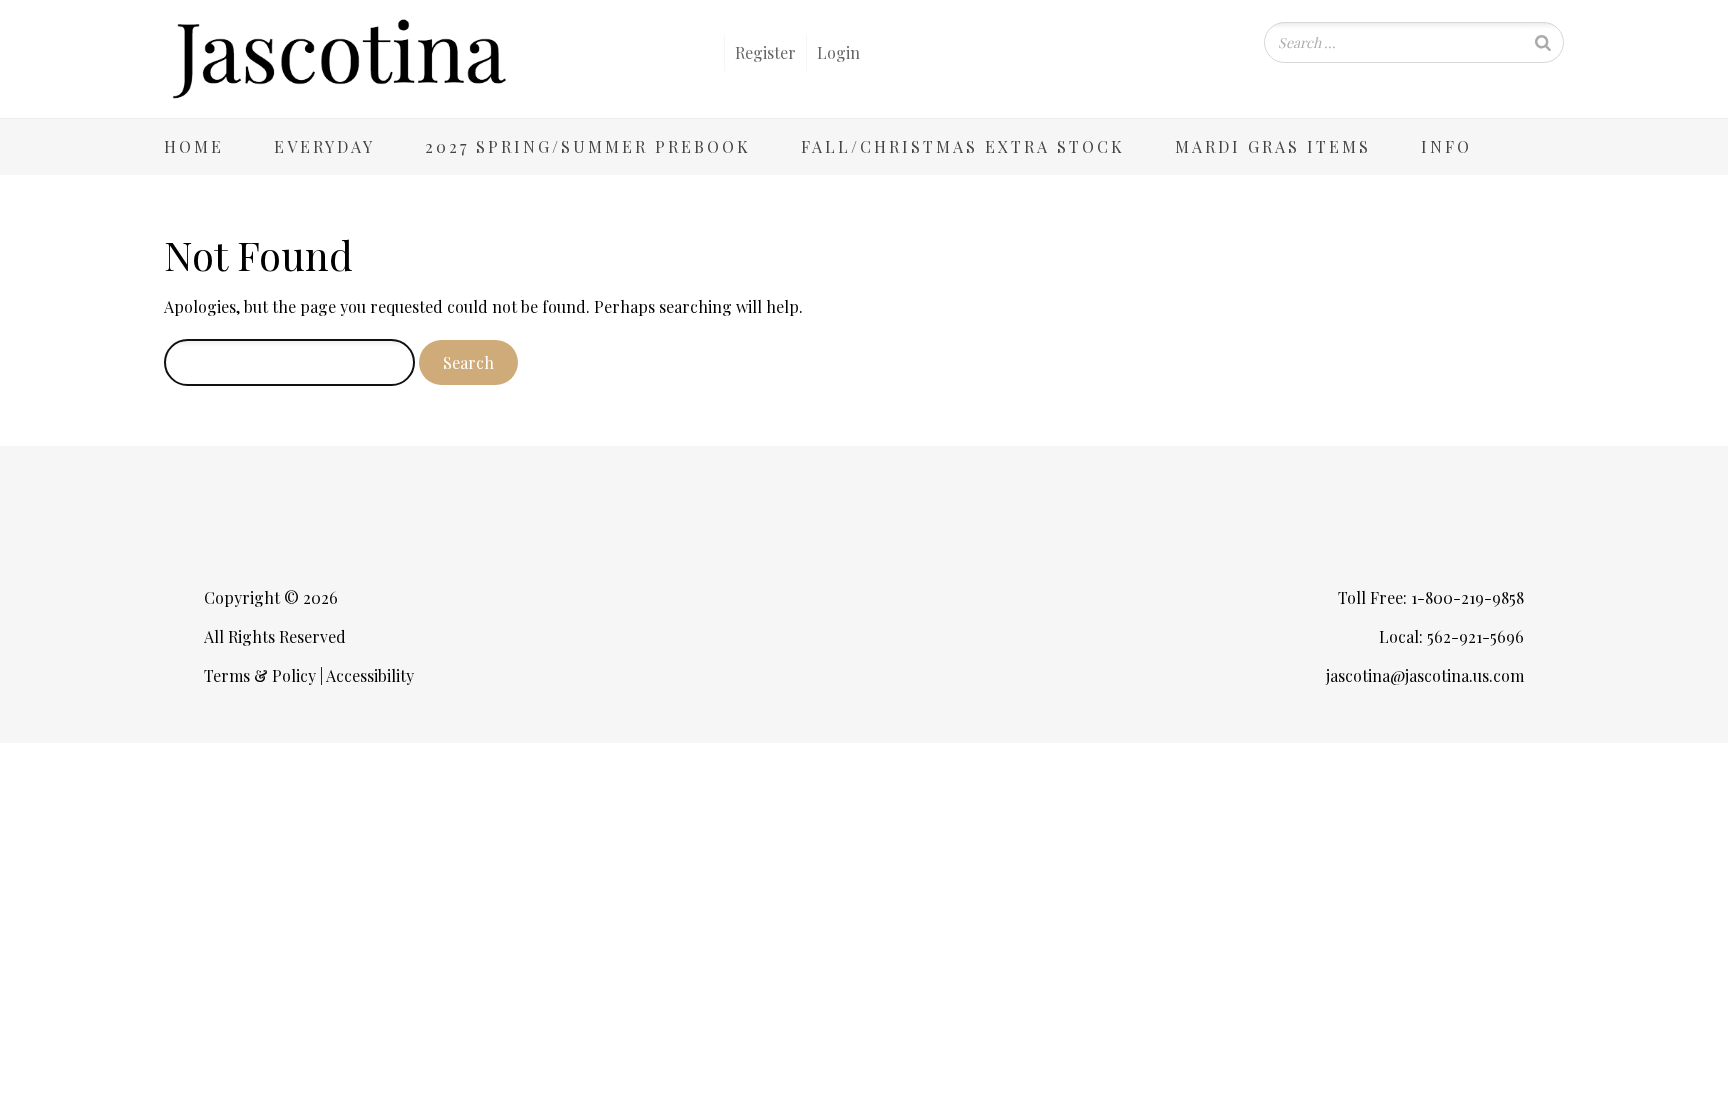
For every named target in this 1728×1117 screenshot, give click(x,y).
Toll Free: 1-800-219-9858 (1431, 597)
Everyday (324, 146)
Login (838, 52)
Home (194, 146)
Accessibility (370, 675)
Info (1446, 146)
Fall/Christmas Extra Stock (963, 146)
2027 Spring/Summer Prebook (588, 146)
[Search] (1543, 42)
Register (765, 52)
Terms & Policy (260, 675)
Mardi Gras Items (1273, 146)
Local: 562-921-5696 (1451, 636)
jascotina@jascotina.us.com (1425, 675)
